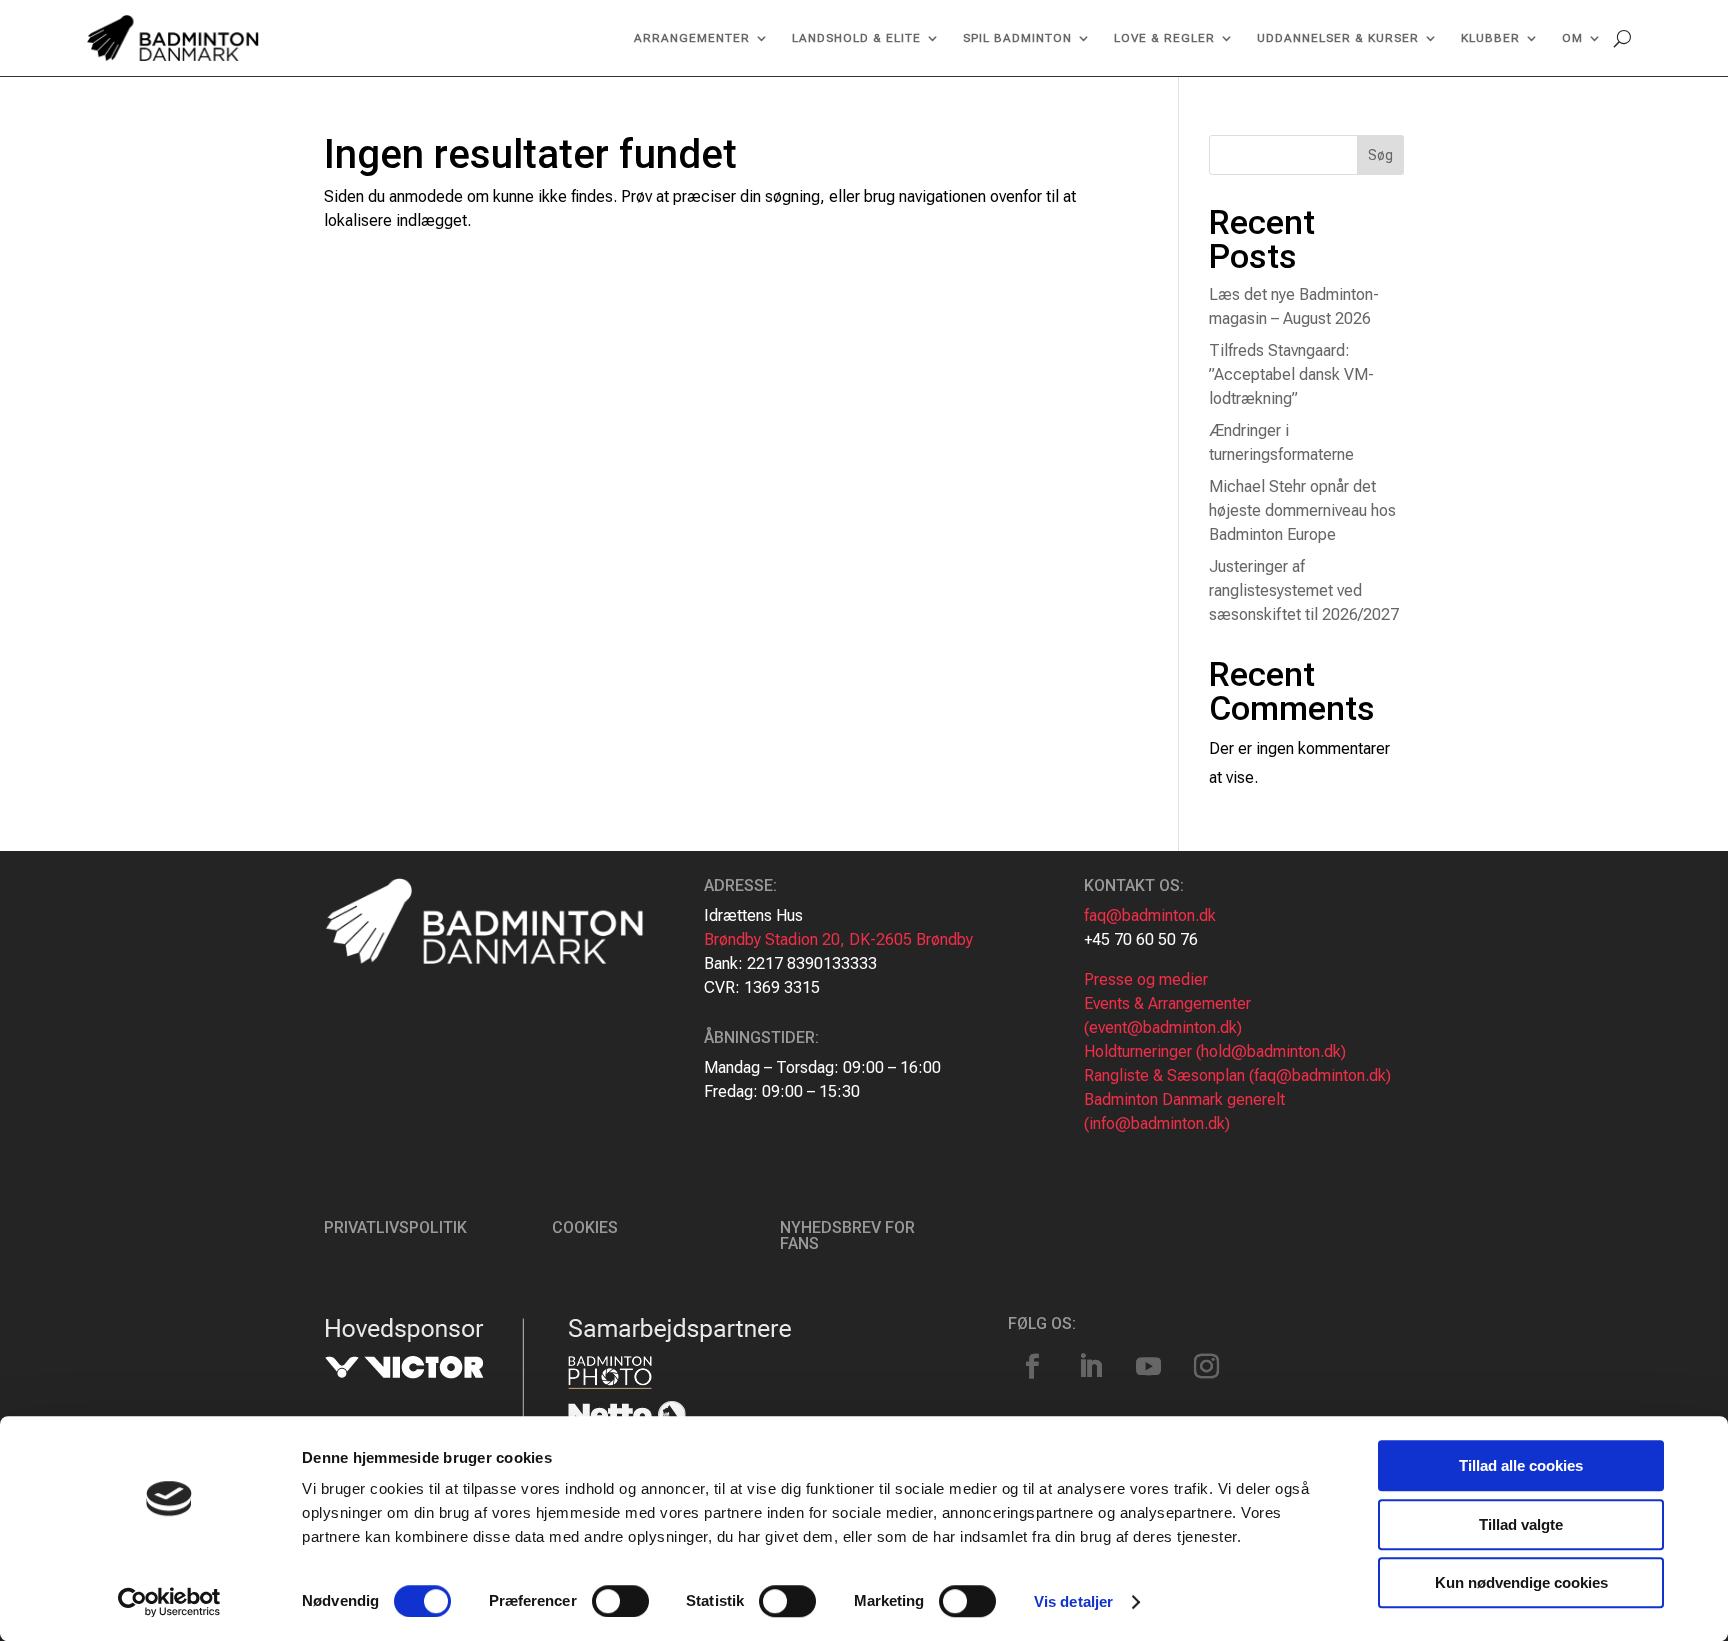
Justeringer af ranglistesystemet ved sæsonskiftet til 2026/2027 (1304, 590)
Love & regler (1164, 38)
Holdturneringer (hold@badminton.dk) (1215, 1051)
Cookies (585, 1227)
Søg (1380, 155)
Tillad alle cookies (1521, 1465)
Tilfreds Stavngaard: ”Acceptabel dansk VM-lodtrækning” (1291, 374)
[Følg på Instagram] (1207, 1367)
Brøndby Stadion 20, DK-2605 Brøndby (838, 939)
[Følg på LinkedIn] (1091, 1367)
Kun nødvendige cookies (1521, 1582)
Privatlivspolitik (395, 1227)
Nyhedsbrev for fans (847, 1235)
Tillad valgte (1521, 1524)
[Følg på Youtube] (1149, 1367)
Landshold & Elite (856, 38)
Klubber (1490, 38)
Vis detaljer (1073, 1601)
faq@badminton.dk (1150, 915)
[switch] (620, 1601)
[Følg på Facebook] (1033, 1367)
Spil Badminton (1017, 38)
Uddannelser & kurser (1338, 38)
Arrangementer (692, 38)
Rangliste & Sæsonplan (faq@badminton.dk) (1237, 1075)
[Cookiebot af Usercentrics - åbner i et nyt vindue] (169, 1602)
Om (1572, 38)
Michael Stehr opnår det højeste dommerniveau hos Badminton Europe (1302, 510)
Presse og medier (1146, 979)
